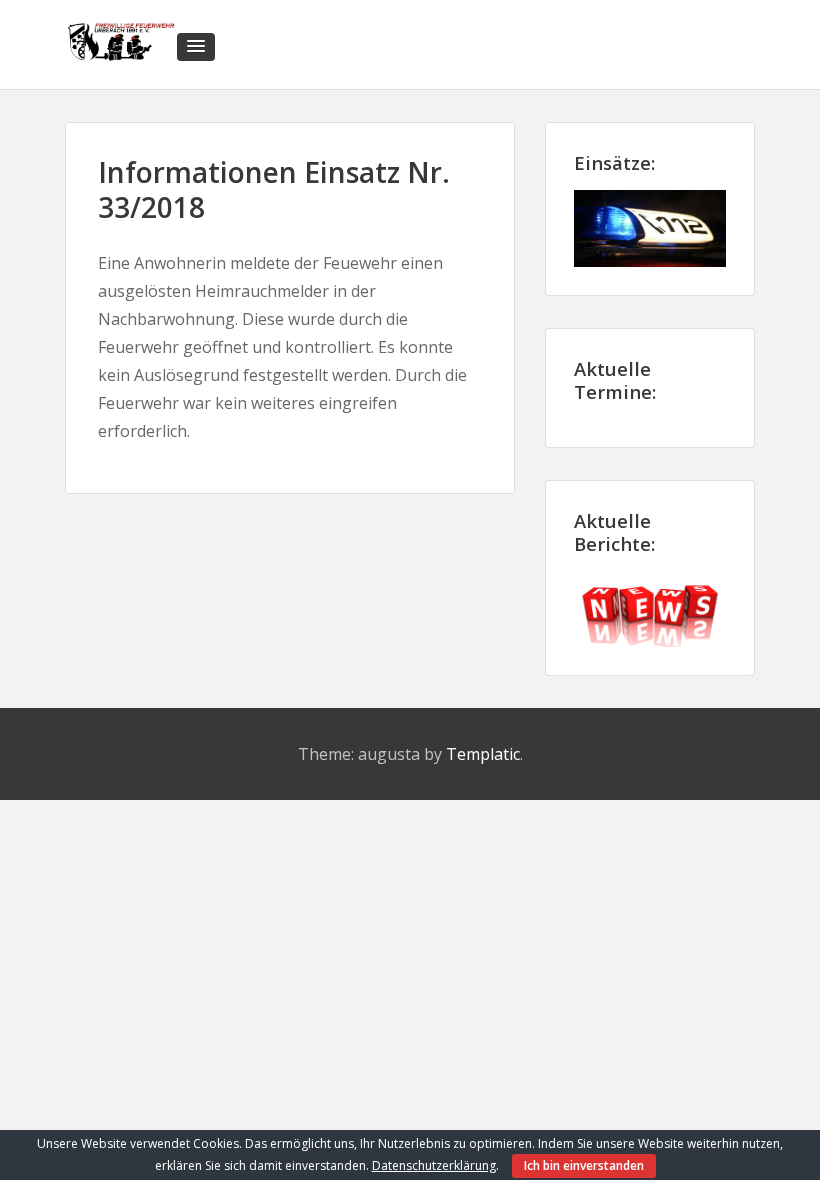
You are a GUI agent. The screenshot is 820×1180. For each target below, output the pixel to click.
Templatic (483, 754)
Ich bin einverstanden (584, 1165)
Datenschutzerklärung (434, 1165)
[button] (196, 47)
